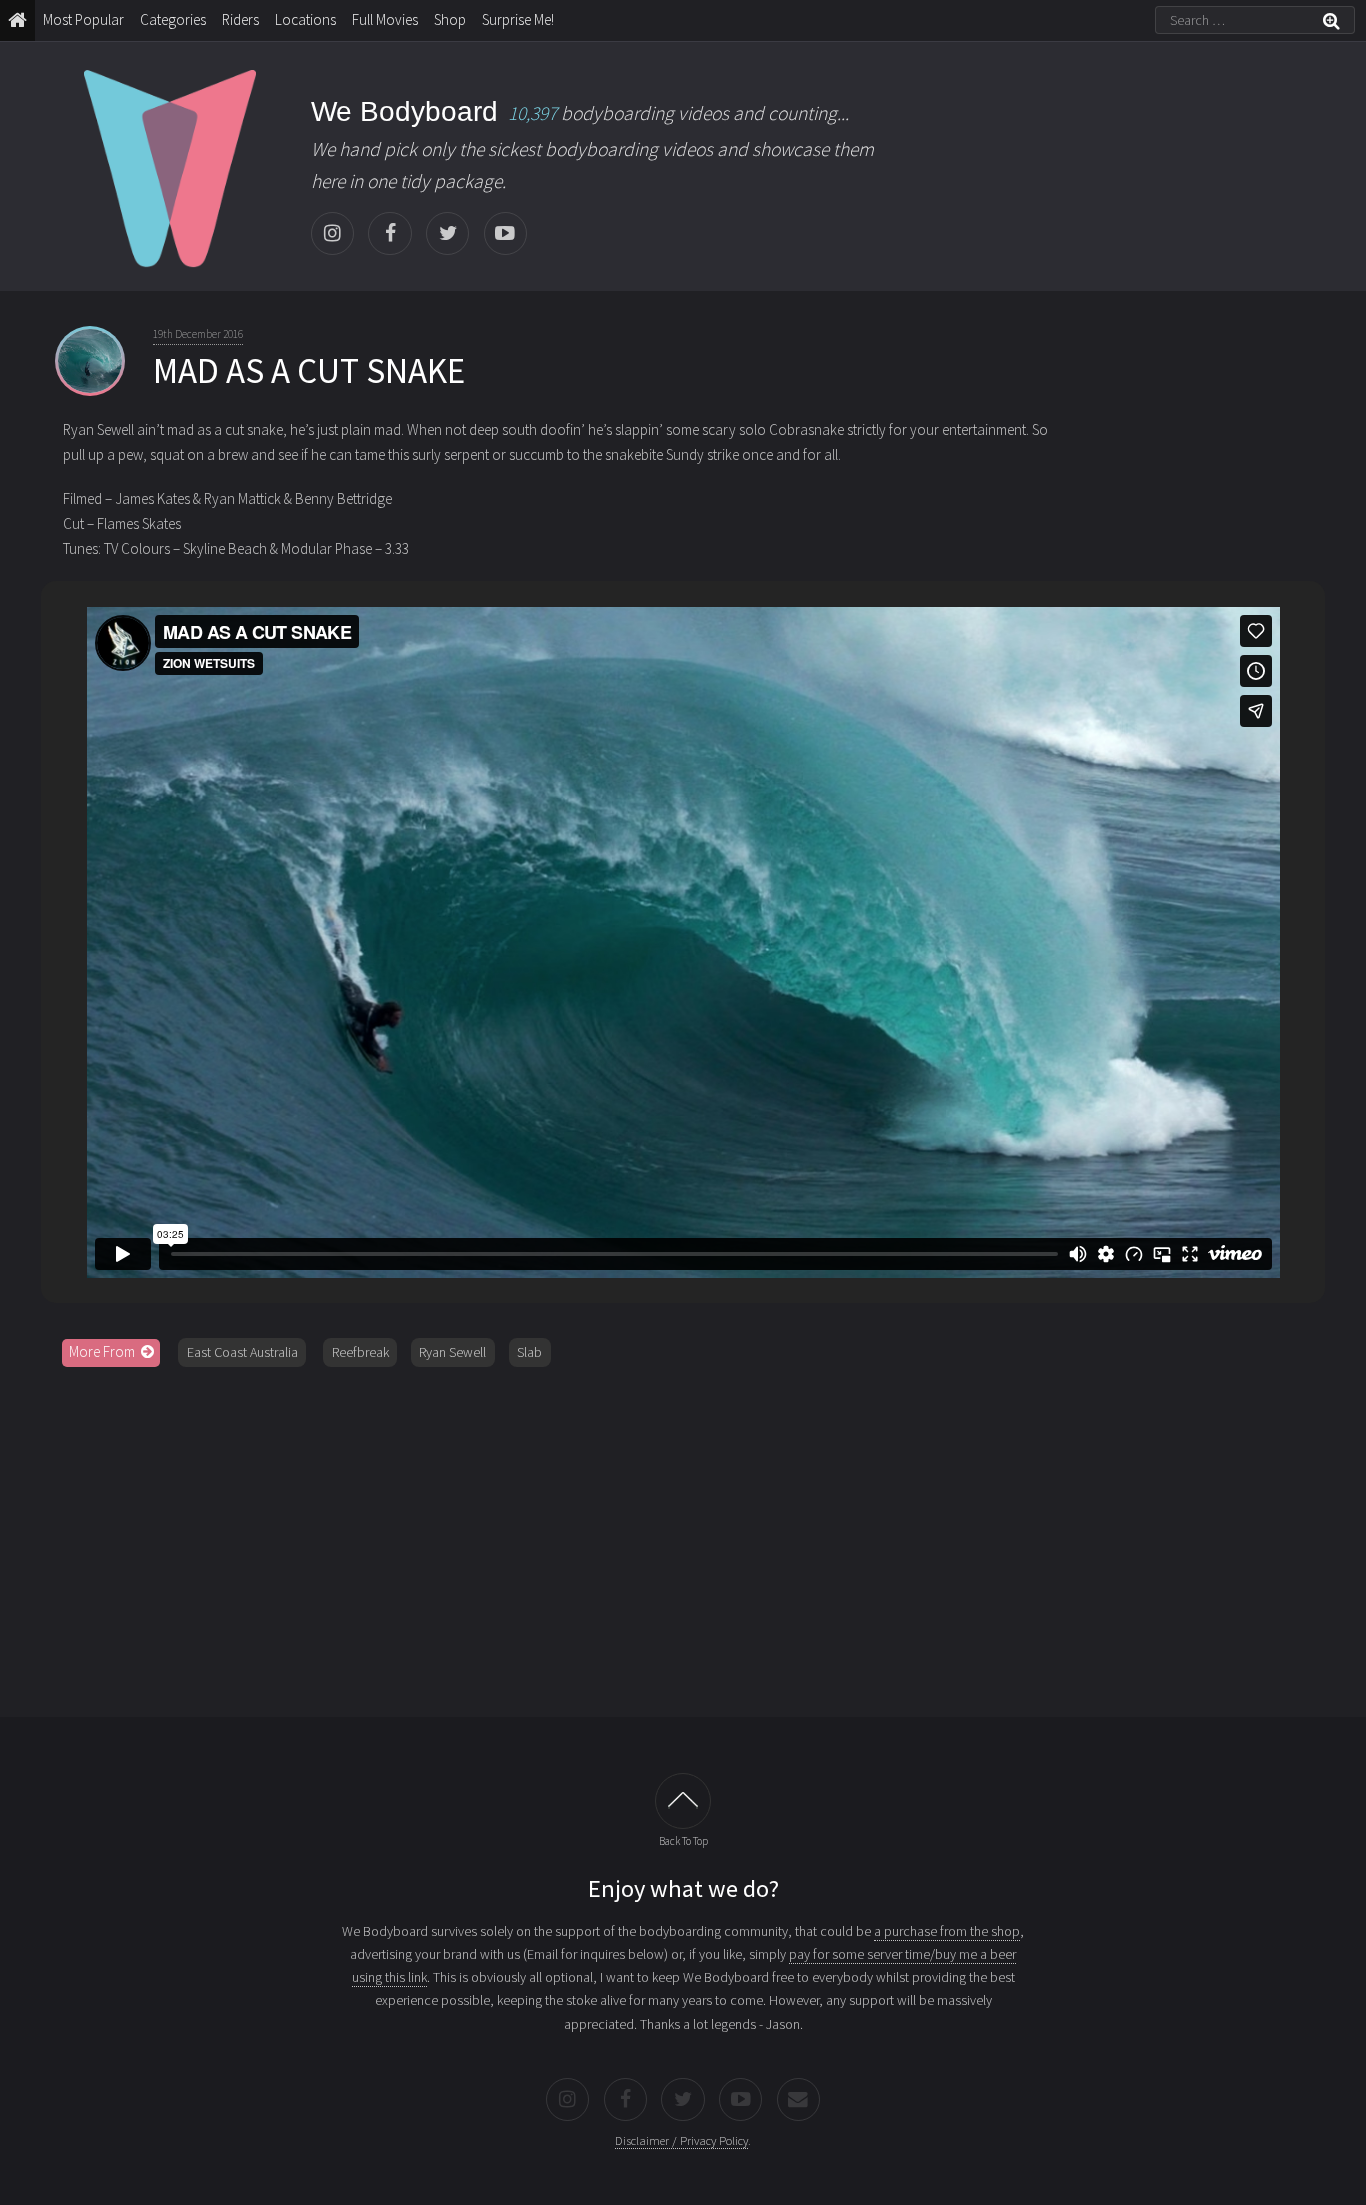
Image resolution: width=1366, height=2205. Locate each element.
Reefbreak (360, 1352)
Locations (305, 19)
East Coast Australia (242, 1352)
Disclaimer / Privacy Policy (681, 2140)
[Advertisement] (683, 1535)
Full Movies (385, 19)
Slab (529, 1352)
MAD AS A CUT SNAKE (309, 371)
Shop (450, 19)
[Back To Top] (683, 1801)
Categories (173, 19)
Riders (240, 19)
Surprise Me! (518, 19)
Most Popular (83, 19)
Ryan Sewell (452, 1352)
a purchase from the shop (947, 1931)
